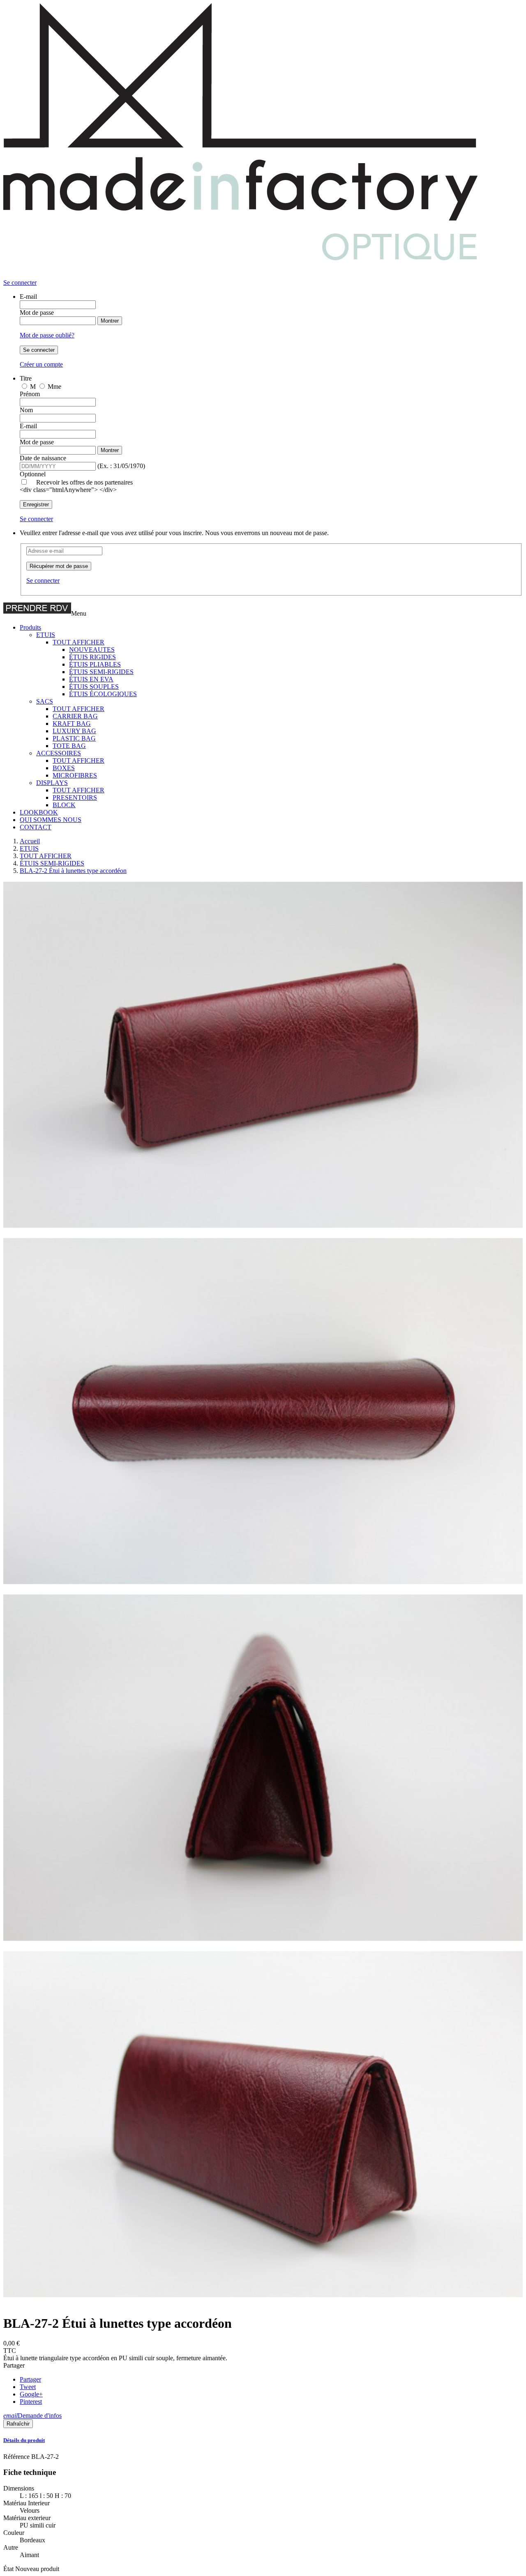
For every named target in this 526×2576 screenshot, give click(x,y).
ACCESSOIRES (59, 753)
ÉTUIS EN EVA (91, 679)
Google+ (31, 2394)
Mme (54, 387)
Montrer (110, 321)
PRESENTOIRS (75, 797)
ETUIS (46, 635)
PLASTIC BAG (74, 738)
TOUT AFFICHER (78, 642)
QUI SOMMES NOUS (51, 820)
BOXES (64, 768)
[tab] (263, 2440)
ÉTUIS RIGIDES (92, 657)
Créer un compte (41, 364)
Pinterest (31, 2402)
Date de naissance (43, 458)
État (9, 2569)
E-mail (28, 297)
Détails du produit (24, 2440)
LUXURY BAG (74, 731)
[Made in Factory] (246, 275)
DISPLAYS (52, 783)
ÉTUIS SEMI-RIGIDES (101, 672)
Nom (26, 410)
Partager (30, 2379)
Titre (26, 378)
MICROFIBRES (75, 775)
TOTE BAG (69, 746)
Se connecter (39, 350)
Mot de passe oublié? (47, 335)
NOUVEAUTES (92, 650)
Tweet (28, 2387)
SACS (45, 701)
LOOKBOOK (39, 812)
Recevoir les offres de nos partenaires (84, 482)
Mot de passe (37, 313)
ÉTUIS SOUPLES (94, 687)
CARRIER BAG (75, 716)
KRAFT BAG (72, 724)
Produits (30, 627)
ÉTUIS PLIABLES (95, 664)
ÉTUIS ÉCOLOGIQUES (103, 694)
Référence (17, 2457)
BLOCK (64, 805)
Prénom (30, 394)
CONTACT (36, 827)
